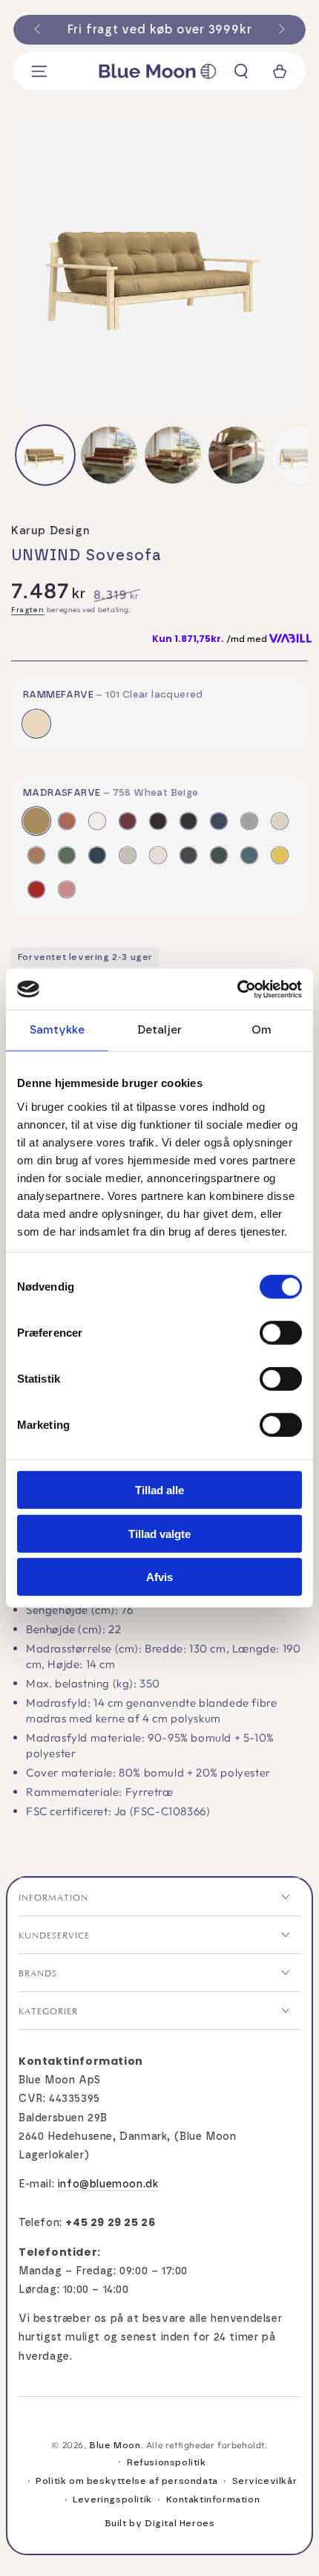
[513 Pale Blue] (249, 855)
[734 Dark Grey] (188, 821)
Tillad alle (159, 1490)
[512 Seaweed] (219, 855)
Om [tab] (262, 1030)
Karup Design (50, 531)
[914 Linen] (128, 855)
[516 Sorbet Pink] (67, 889)
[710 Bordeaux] (128, 821)
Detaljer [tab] (159, 1030)
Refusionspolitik (167, 2462)
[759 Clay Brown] (67, 821)
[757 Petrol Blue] (97, 855)
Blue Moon (115, 2445)
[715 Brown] (158, 821)
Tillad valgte (159, 1533)
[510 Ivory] (158, 855)
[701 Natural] (97, 821)
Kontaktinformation (213, 2499)
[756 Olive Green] (67, 855)
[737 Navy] (219, 821)
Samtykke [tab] (57, 1030)
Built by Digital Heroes (160, 2523)
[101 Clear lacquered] (36, 724)
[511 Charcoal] (188, 855)
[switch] (281, 1333)
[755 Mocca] (36, 855)
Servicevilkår (265, 2481)
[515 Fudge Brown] (36, 889)
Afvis (159, 1577)
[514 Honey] (280, 855)
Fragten (28, 610)
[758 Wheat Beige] (36, 821)
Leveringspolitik (112, 2499)
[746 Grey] (249, 821)
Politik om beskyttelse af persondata (127, 2481)
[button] (241, 71)
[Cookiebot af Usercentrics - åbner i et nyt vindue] (237, 989)
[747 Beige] (280, 821)
